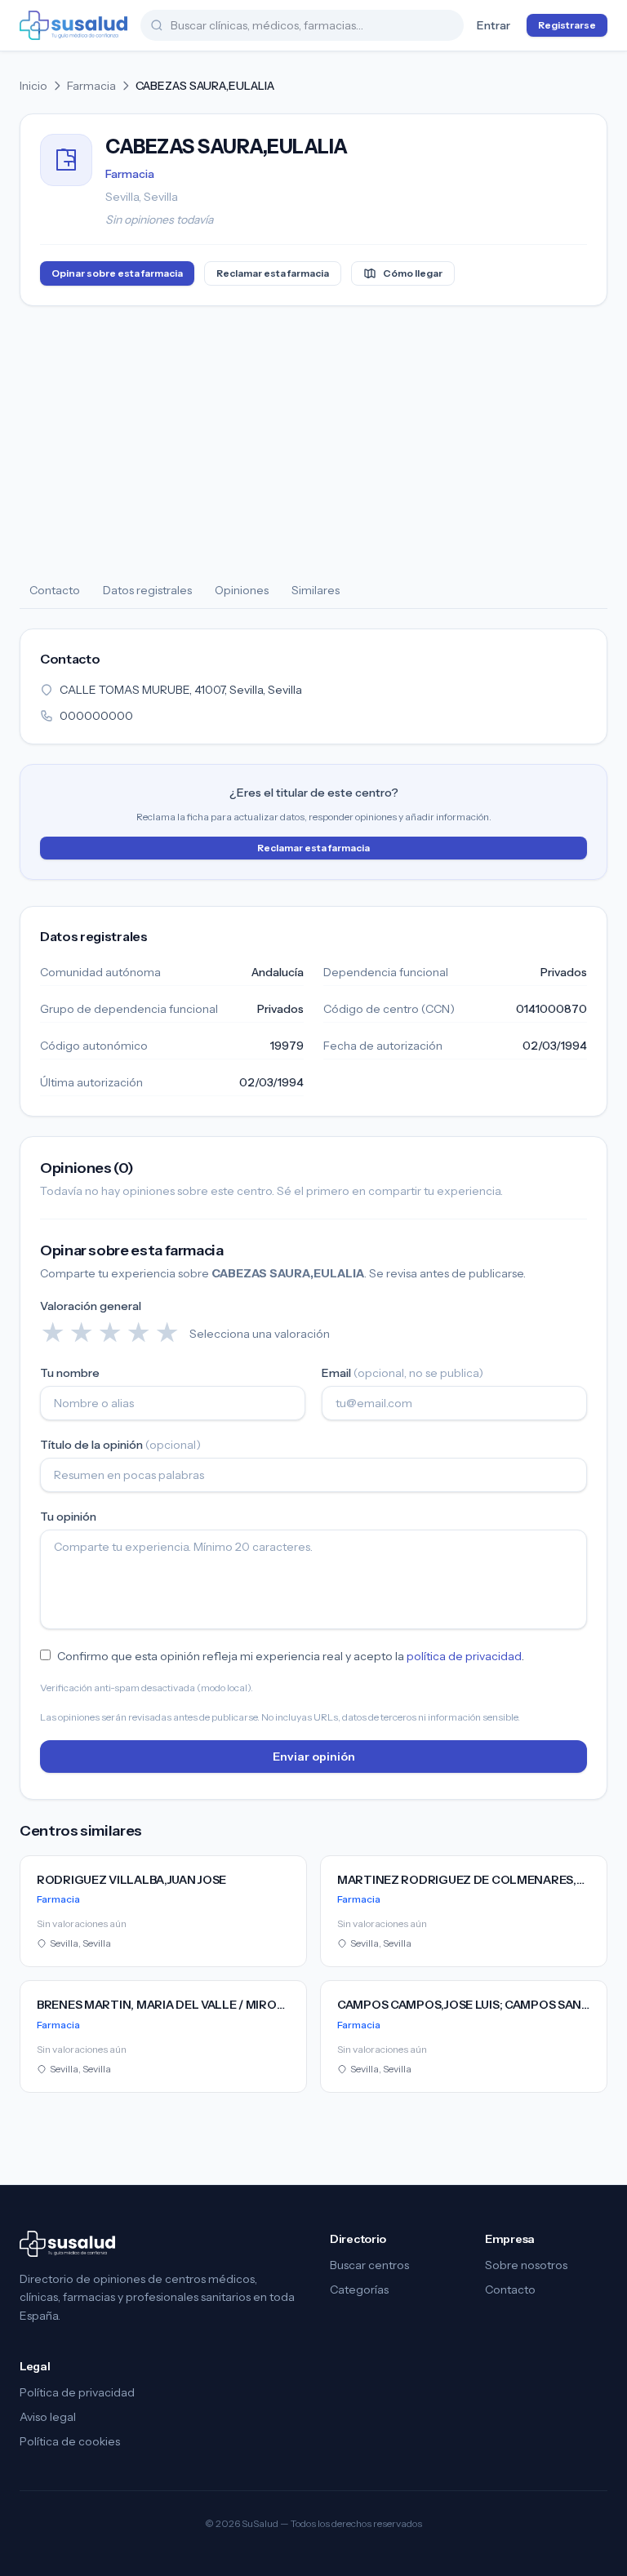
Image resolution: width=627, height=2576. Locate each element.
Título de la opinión (120, 1445)
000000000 (96, 716)
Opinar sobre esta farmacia (117, 273)
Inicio (33, 86)
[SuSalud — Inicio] (73, 25)
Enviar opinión (314, 1757)
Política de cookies (70, 2441)
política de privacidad (464, 1656)
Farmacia (91, 86)
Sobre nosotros (526, 2265)
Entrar (494, 25)
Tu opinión (68, 1517)
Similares (316, 590)
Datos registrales (147, 590)
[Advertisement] (313, 440)
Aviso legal (48, 2417)
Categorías (359, 2290)
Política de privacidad (77, 2392)
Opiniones (242, 590)
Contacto (55, 590)
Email (402, 1373)
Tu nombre (70, 1373)
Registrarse (567, 25)
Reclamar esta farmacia (273, 273)
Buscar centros (369, 2265)
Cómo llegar (413, 273)
